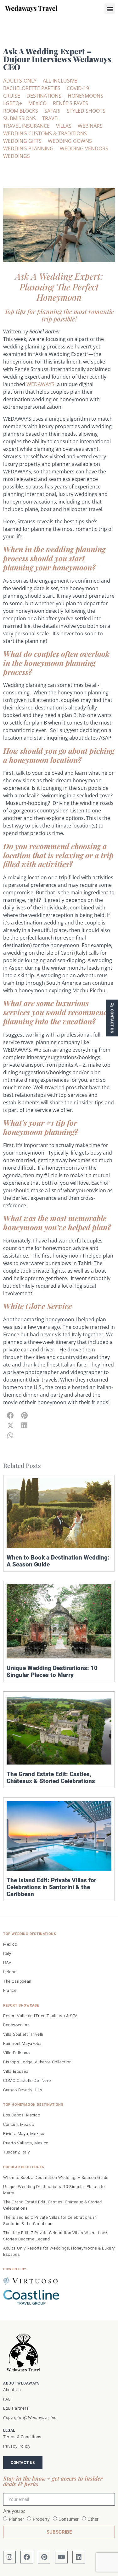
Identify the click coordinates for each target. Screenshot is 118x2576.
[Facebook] (27, 2557)
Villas (64, 126)
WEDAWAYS (40, 384)
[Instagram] (9, 2557)
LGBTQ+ (13, 103)
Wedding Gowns (70, 141)
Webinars (90, 126)
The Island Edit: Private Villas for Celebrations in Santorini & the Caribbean (51, 1887)
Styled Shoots (86, 111)
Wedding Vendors (84, 148)
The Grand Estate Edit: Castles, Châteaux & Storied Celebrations (51, 1778)
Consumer (69, 2519)
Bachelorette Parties (32, 88)
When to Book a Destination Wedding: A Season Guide (58, 1561)
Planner (16, 2519)
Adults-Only (20, 81)
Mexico (37, 103)
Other (93, 2519)
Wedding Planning (28, 148)
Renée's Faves (70, 103)
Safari (52, 111)
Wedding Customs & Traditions (45, 133)
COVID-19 (78, 88)
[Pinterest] (44, 2557)
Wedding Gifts (22, 141)
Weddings (17, 156)
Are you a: (14, 2511)
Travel (51, 118)
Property (41, 2519)
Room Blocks (21, 111)
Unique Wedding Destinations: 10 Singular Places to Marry (52, 1671)
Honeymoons (85, 96)
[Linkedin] (79, 2557)
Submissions (20, 118)
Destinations (44, 96)
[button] (110, 9)
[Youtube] (61, 2557)
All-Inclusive (60, 81)
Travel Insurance (26, 126)
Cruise (12, 96)
